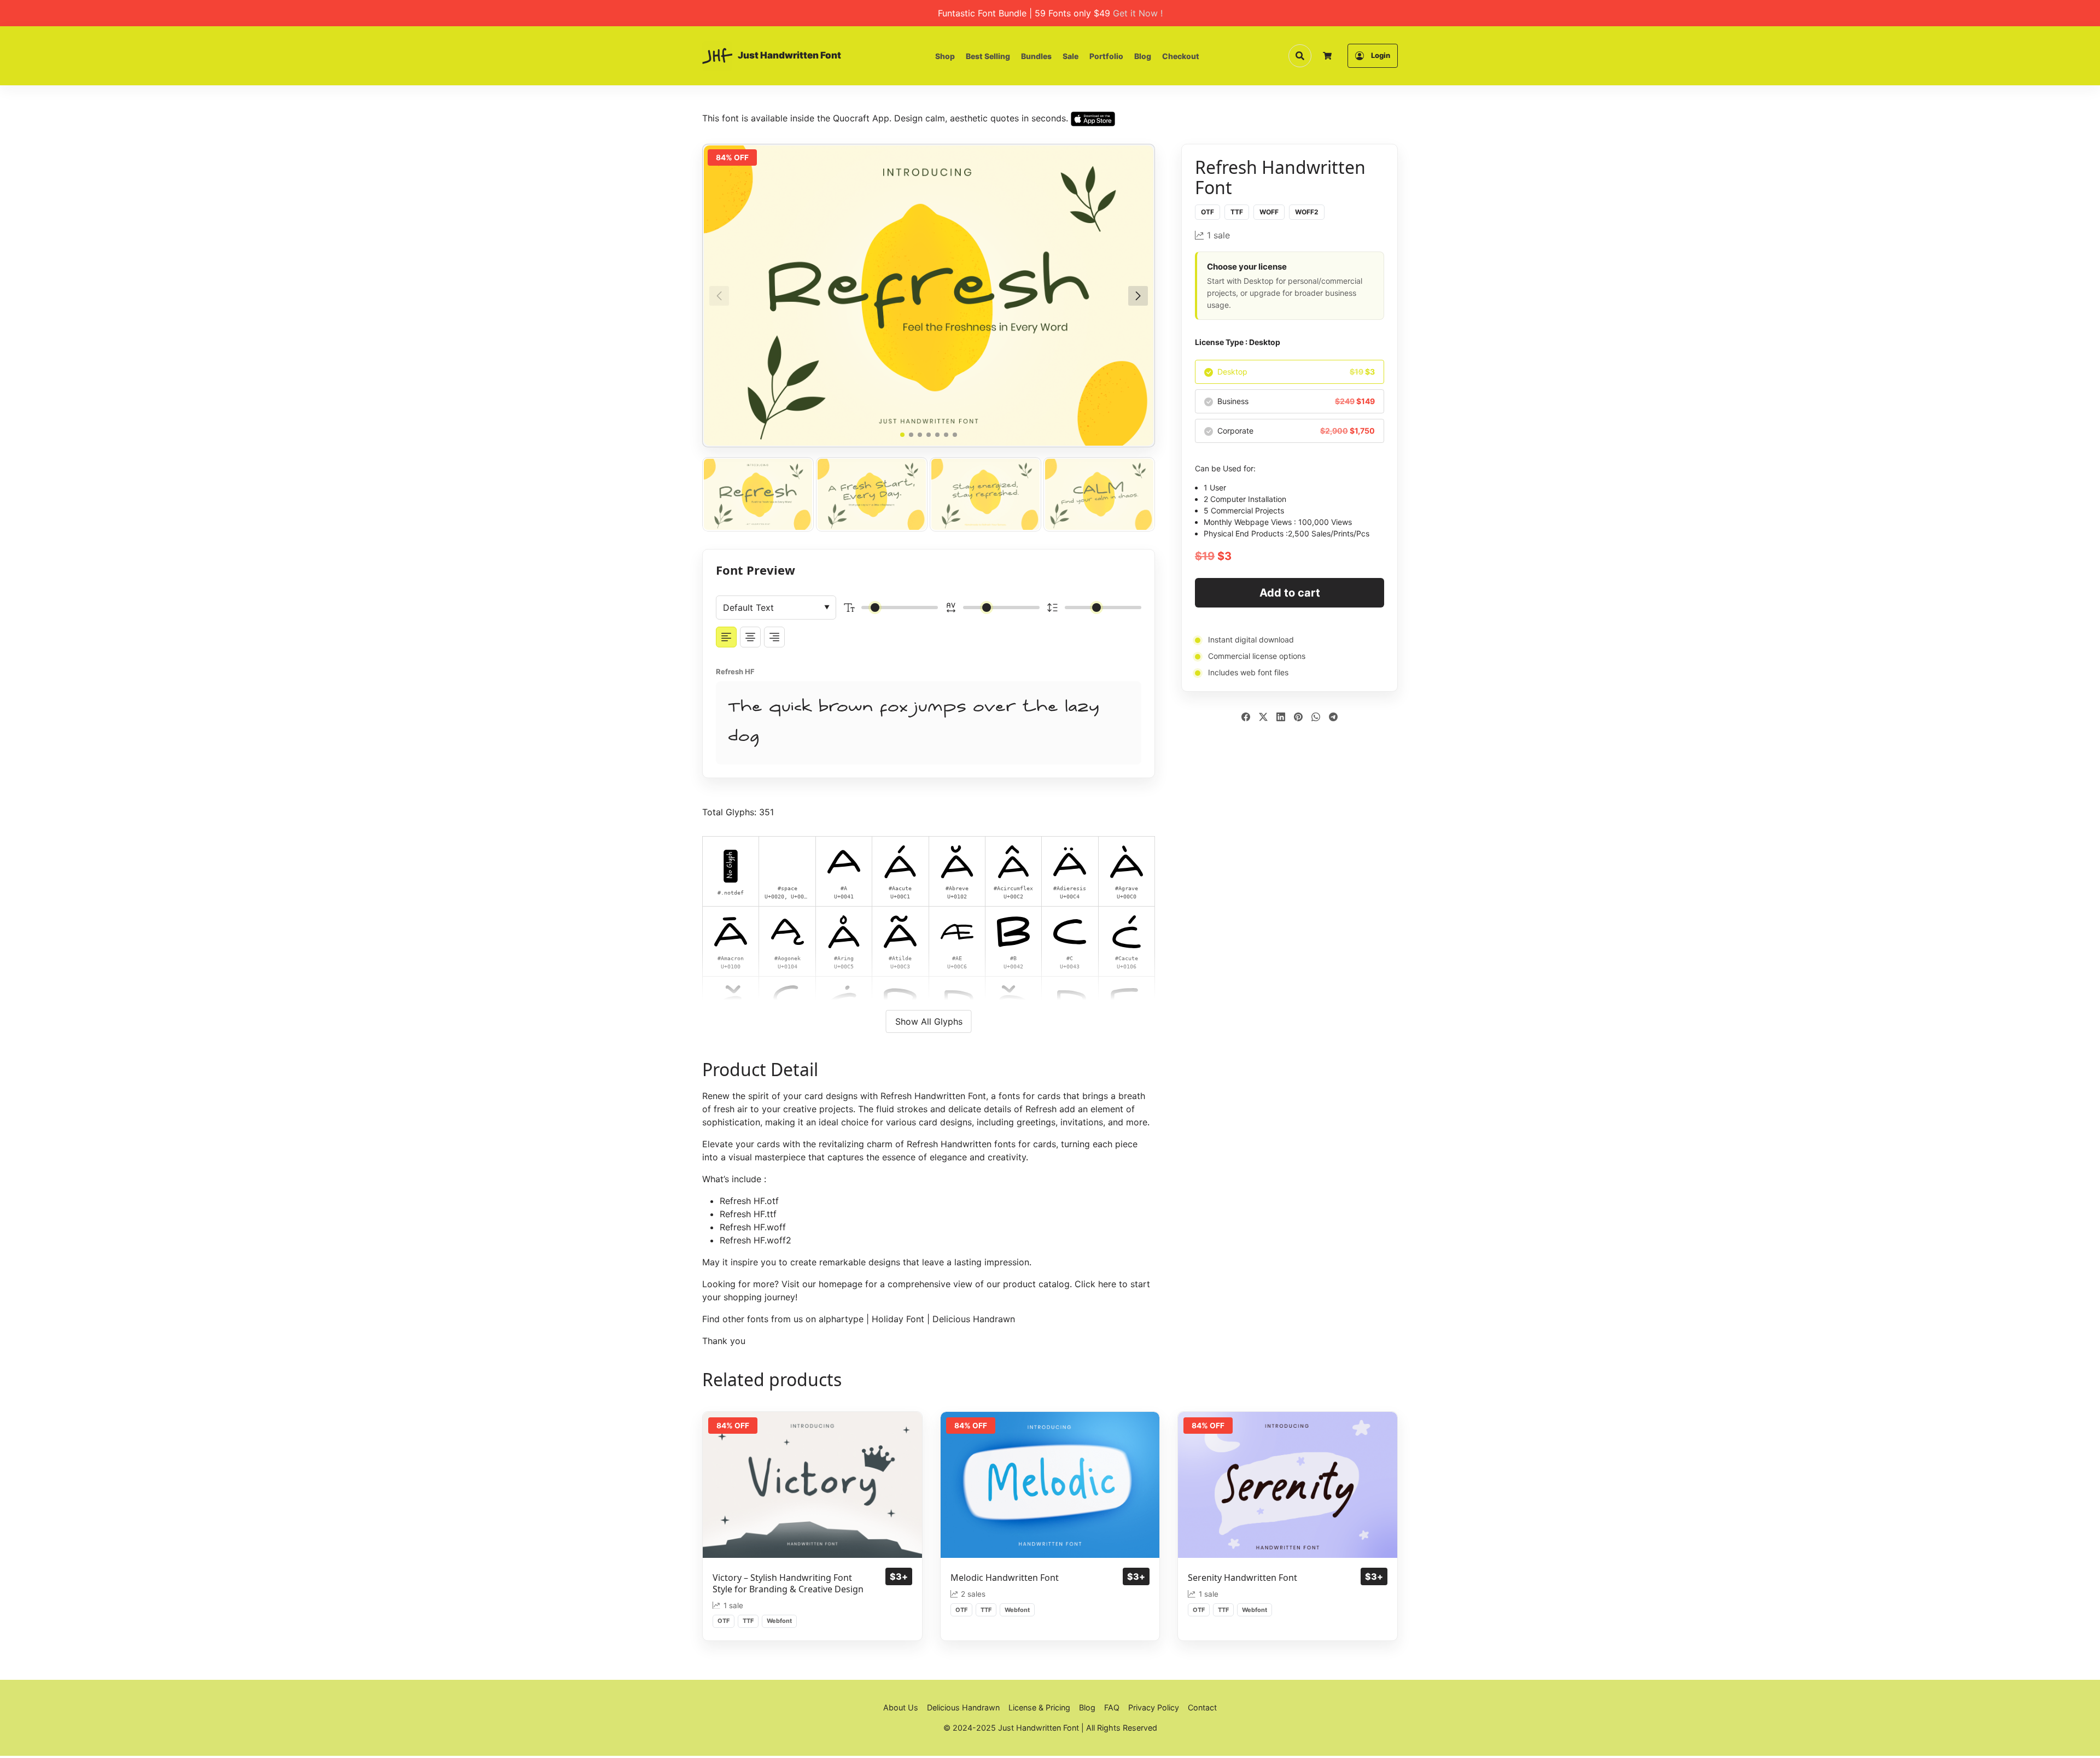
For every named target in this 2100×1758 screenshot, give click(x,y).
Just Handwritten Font (789, 55)
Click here (1095, 1284)
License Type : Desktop (1238, 342)
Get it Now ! (1138, 13)
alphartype (841, 1319)
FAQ (1112, 1707)
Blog (1143, 56)
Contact (1202, 1707)
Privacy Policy (1154, 1707)
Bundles (1036, 56)
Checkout (1181, 56)
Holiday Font (898, 1319)
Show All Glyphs (929, 1021)
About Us (901, 1707)
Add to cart (1290, 593)
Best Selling (988, 56)
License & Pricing (1039, 1707)
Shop (945, 56)
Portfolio (1106, 56)
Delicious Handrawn (974, 1319)
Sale (1071, 56)
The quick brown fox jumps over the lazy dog (914, 723)
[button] (1138, 296)
